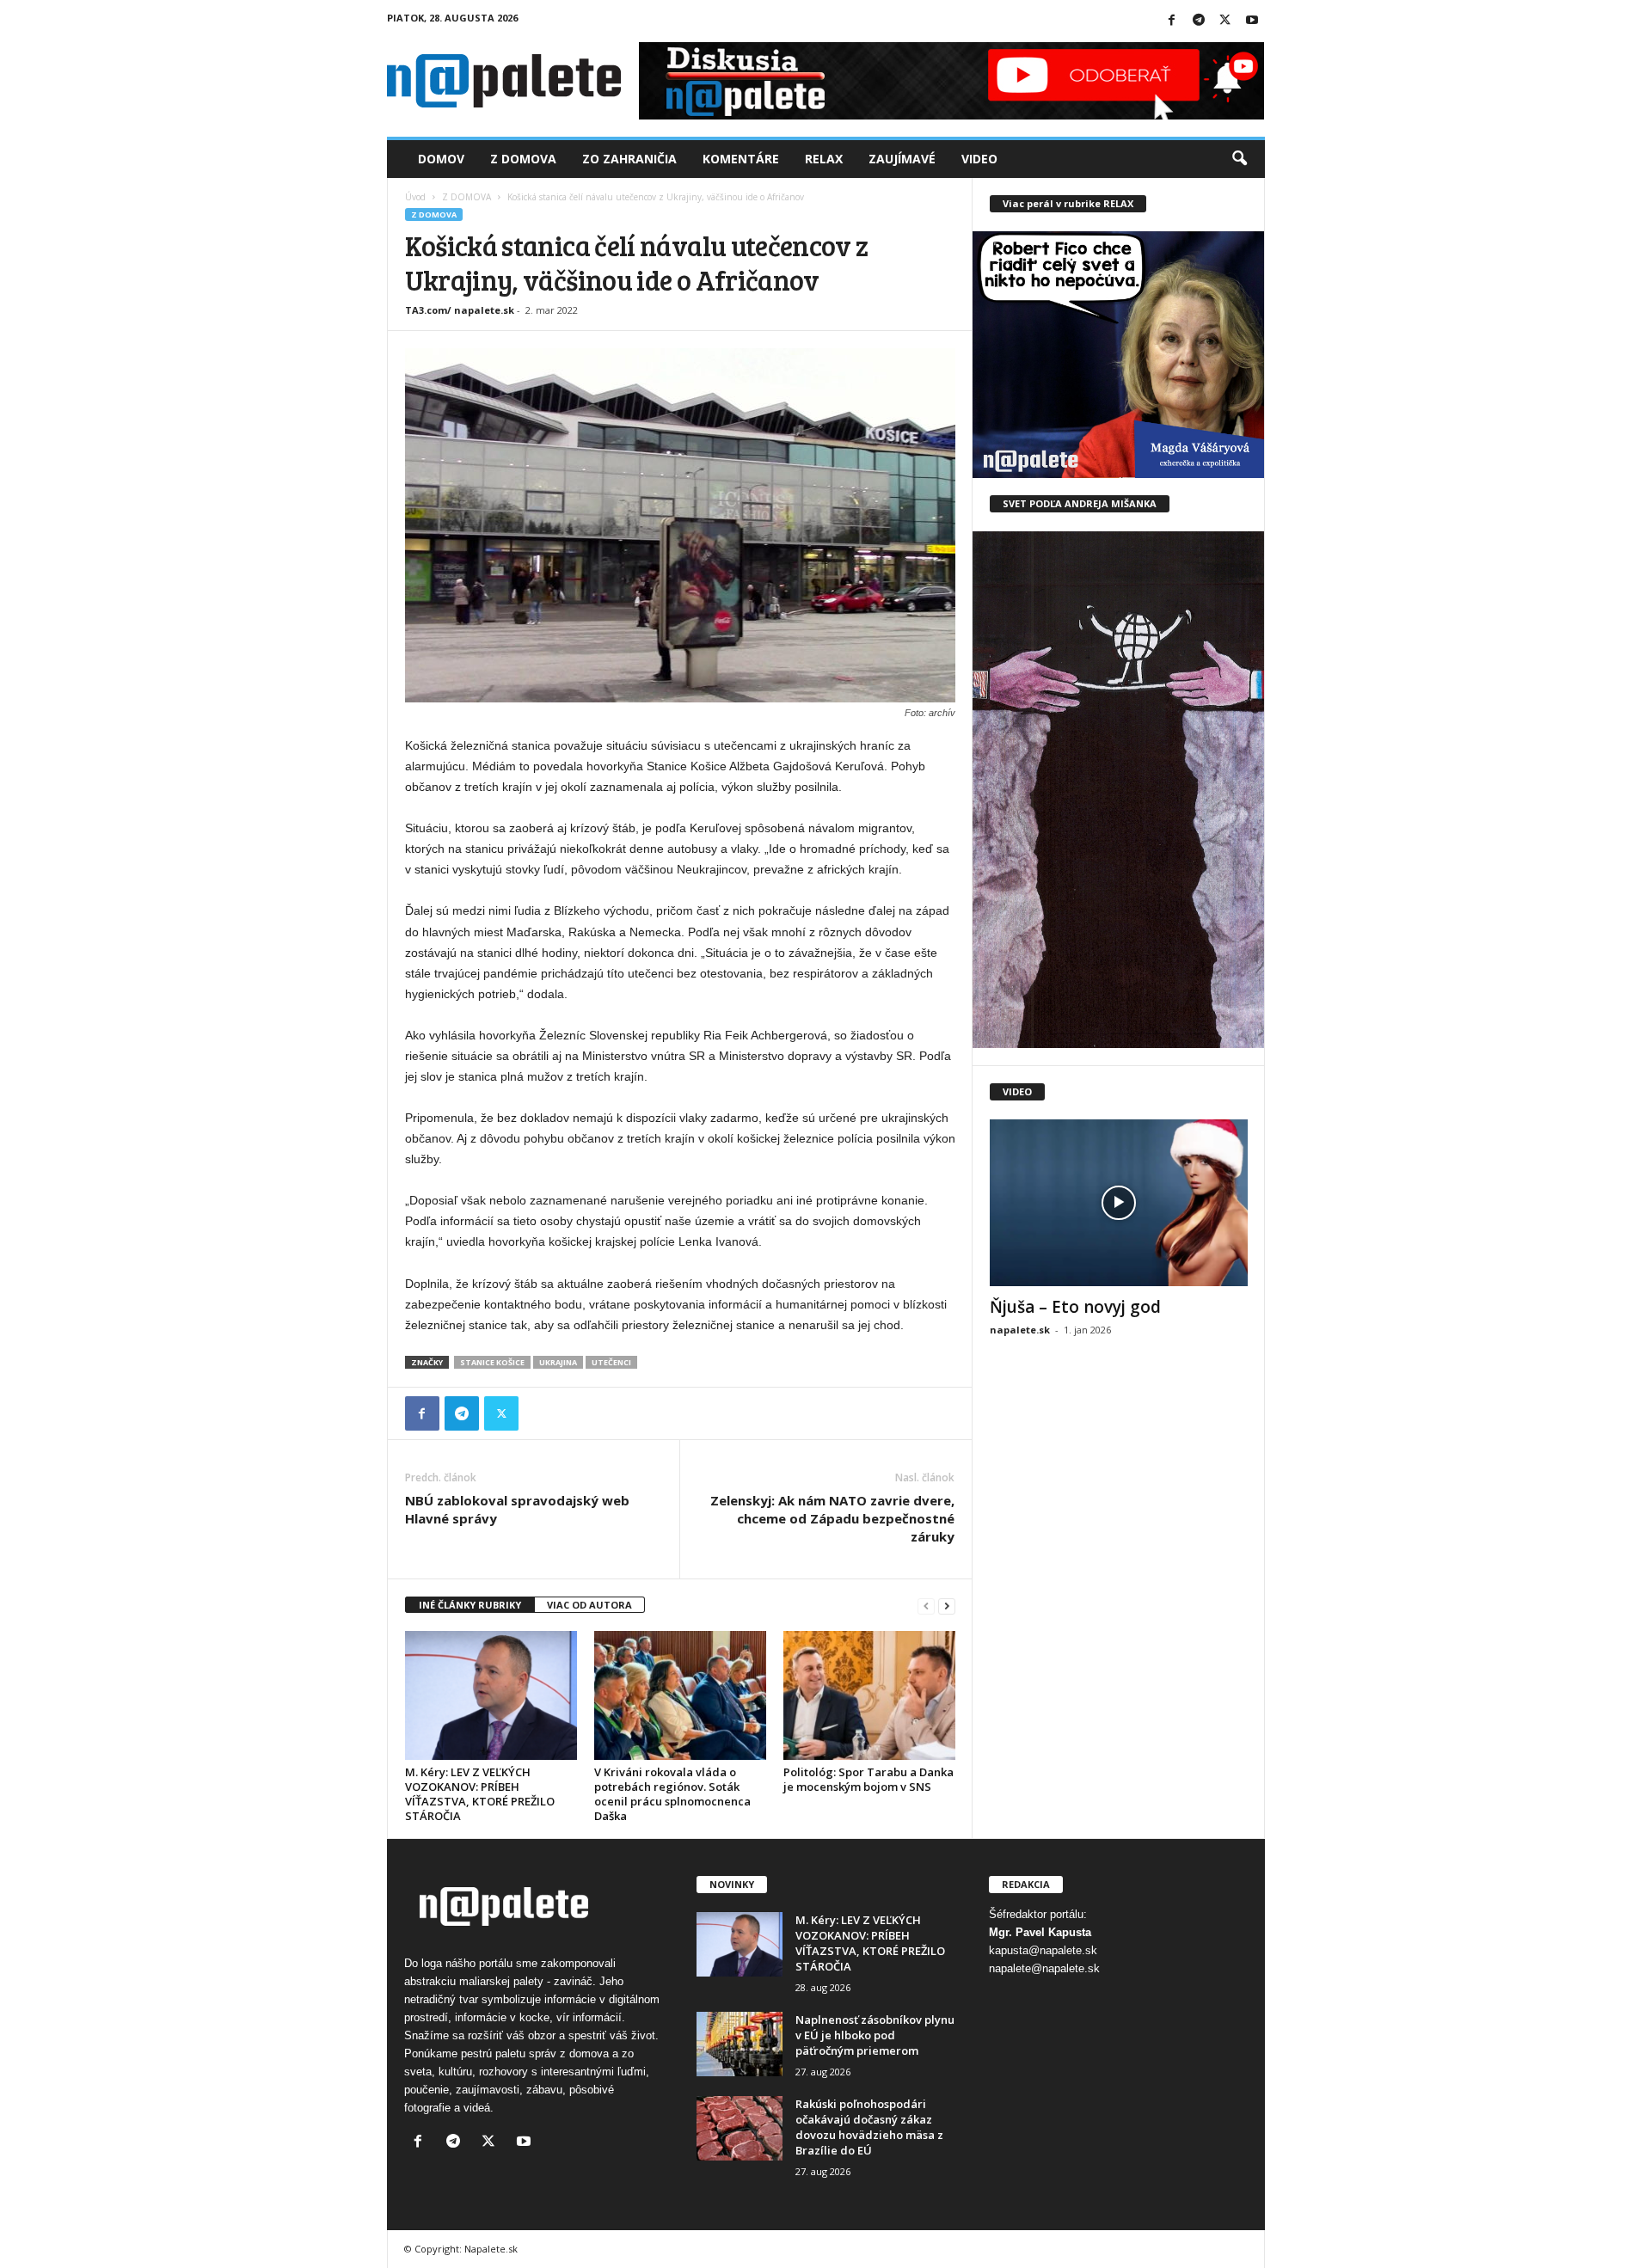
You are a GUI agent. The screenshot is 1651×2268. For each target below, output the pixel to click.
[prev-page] (926, 1606)
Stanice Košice (492, 1362)
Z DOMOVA (466, 197)
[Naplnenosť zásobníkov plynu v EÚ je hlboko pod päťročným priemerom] (740, 2044)
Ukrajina (558, 1362)
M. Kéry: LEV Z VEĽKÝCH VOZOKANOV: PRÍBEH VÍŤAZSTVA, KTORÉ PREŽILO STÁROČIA (480, 1794)
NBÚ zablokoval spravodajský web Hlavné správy (517, 1509)
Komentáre (741, 159)
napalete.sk (1020, 1330)
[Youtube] (1252, 21)
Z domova (523, 159)
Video (979, 159)
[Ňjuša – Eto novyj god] (1119, 1203)
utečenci (611, 1362)
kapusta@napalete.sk (1043, 1950)
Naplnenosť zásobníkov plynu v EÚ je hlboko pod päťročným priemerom (875, 2035)
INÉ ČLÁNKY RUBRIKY (470, 1605)
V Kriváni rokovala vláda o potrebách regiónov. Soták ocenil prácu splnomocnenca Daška (672, 1794)
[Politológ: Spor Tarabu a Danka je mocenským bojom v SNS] (869, 1695)
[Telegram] (1199, 21)
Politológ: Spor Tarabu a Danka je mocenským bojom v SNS (868, 1779)
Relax (824, 159)
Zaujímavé (902, 159)
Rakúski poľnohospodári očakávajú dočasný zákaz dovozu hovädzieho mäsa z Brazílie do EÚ (869, 2127)
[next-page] (947, 1606)
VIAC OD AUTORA (589, 1605)
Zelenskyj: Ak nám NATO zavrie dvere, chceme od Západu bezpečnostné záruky (832, 1518)
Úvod (415, 197)
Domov (441, 159)
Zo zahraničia (629, 159)
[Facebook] (1172, 21)
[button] (1239, 159)
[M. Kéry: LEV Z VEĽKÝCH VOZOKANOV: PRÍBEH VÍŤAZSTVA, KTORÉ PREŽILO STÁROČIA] (491, 1695)
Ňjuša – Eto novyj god (1075, 1307)
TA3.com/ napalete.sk (460, 310)
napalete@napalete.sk (1044, 1968)
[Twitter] (1225, 21)
